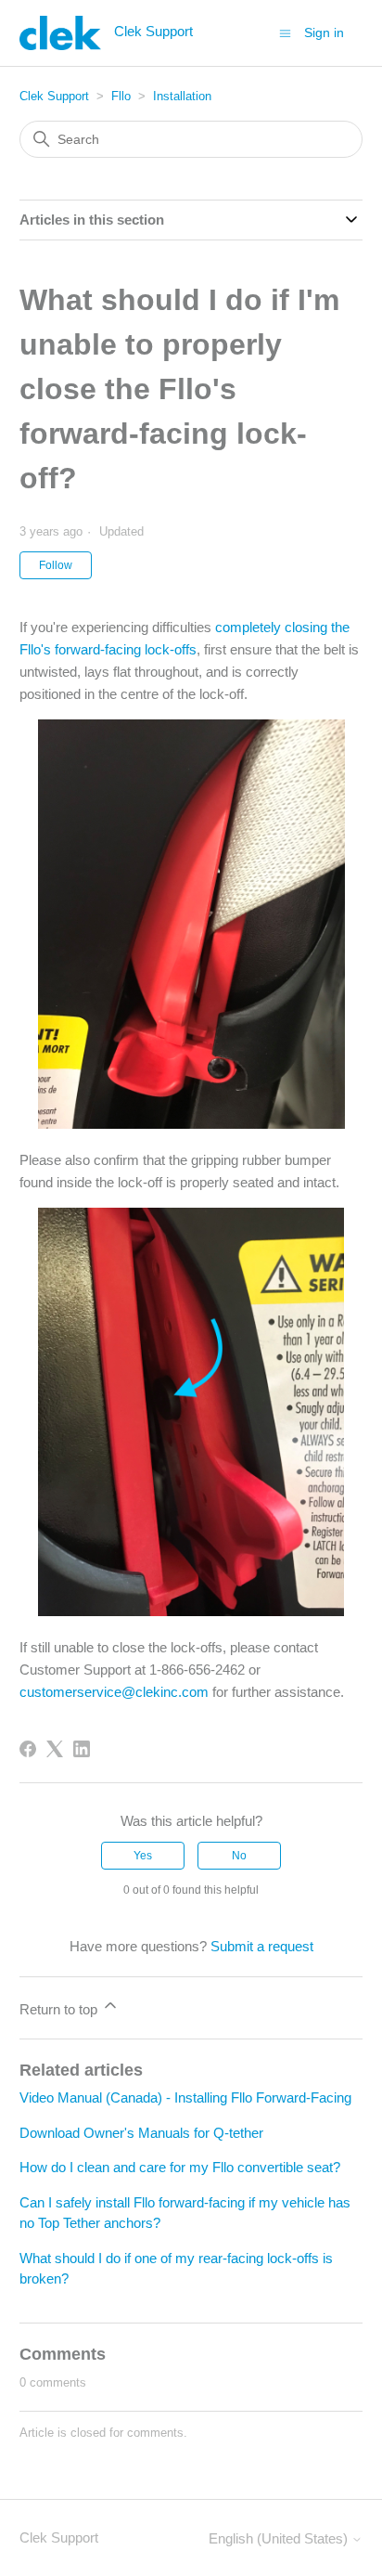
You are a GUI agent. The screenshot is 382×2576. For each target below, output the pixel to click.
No (239, 1856)
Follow (56, 565)
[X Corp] (55, 1749)
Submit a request (262, 1946)
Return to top (60, 2009)
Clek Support (54, 96)
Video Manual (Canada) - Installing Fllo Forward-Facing (185, 2097)
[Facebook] (28, 1749)
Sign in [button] (324, 32)
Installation (182, 96)
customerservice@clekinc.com (114, 1692)
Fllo (121, 96)
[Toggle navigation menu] (285, 32)
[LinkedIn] (82, 1749)
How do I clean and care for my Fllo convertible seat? (180, 2167)
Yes (143, 1856)
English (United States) (280, 2538)
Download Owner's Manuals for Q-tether (141, 2133)
